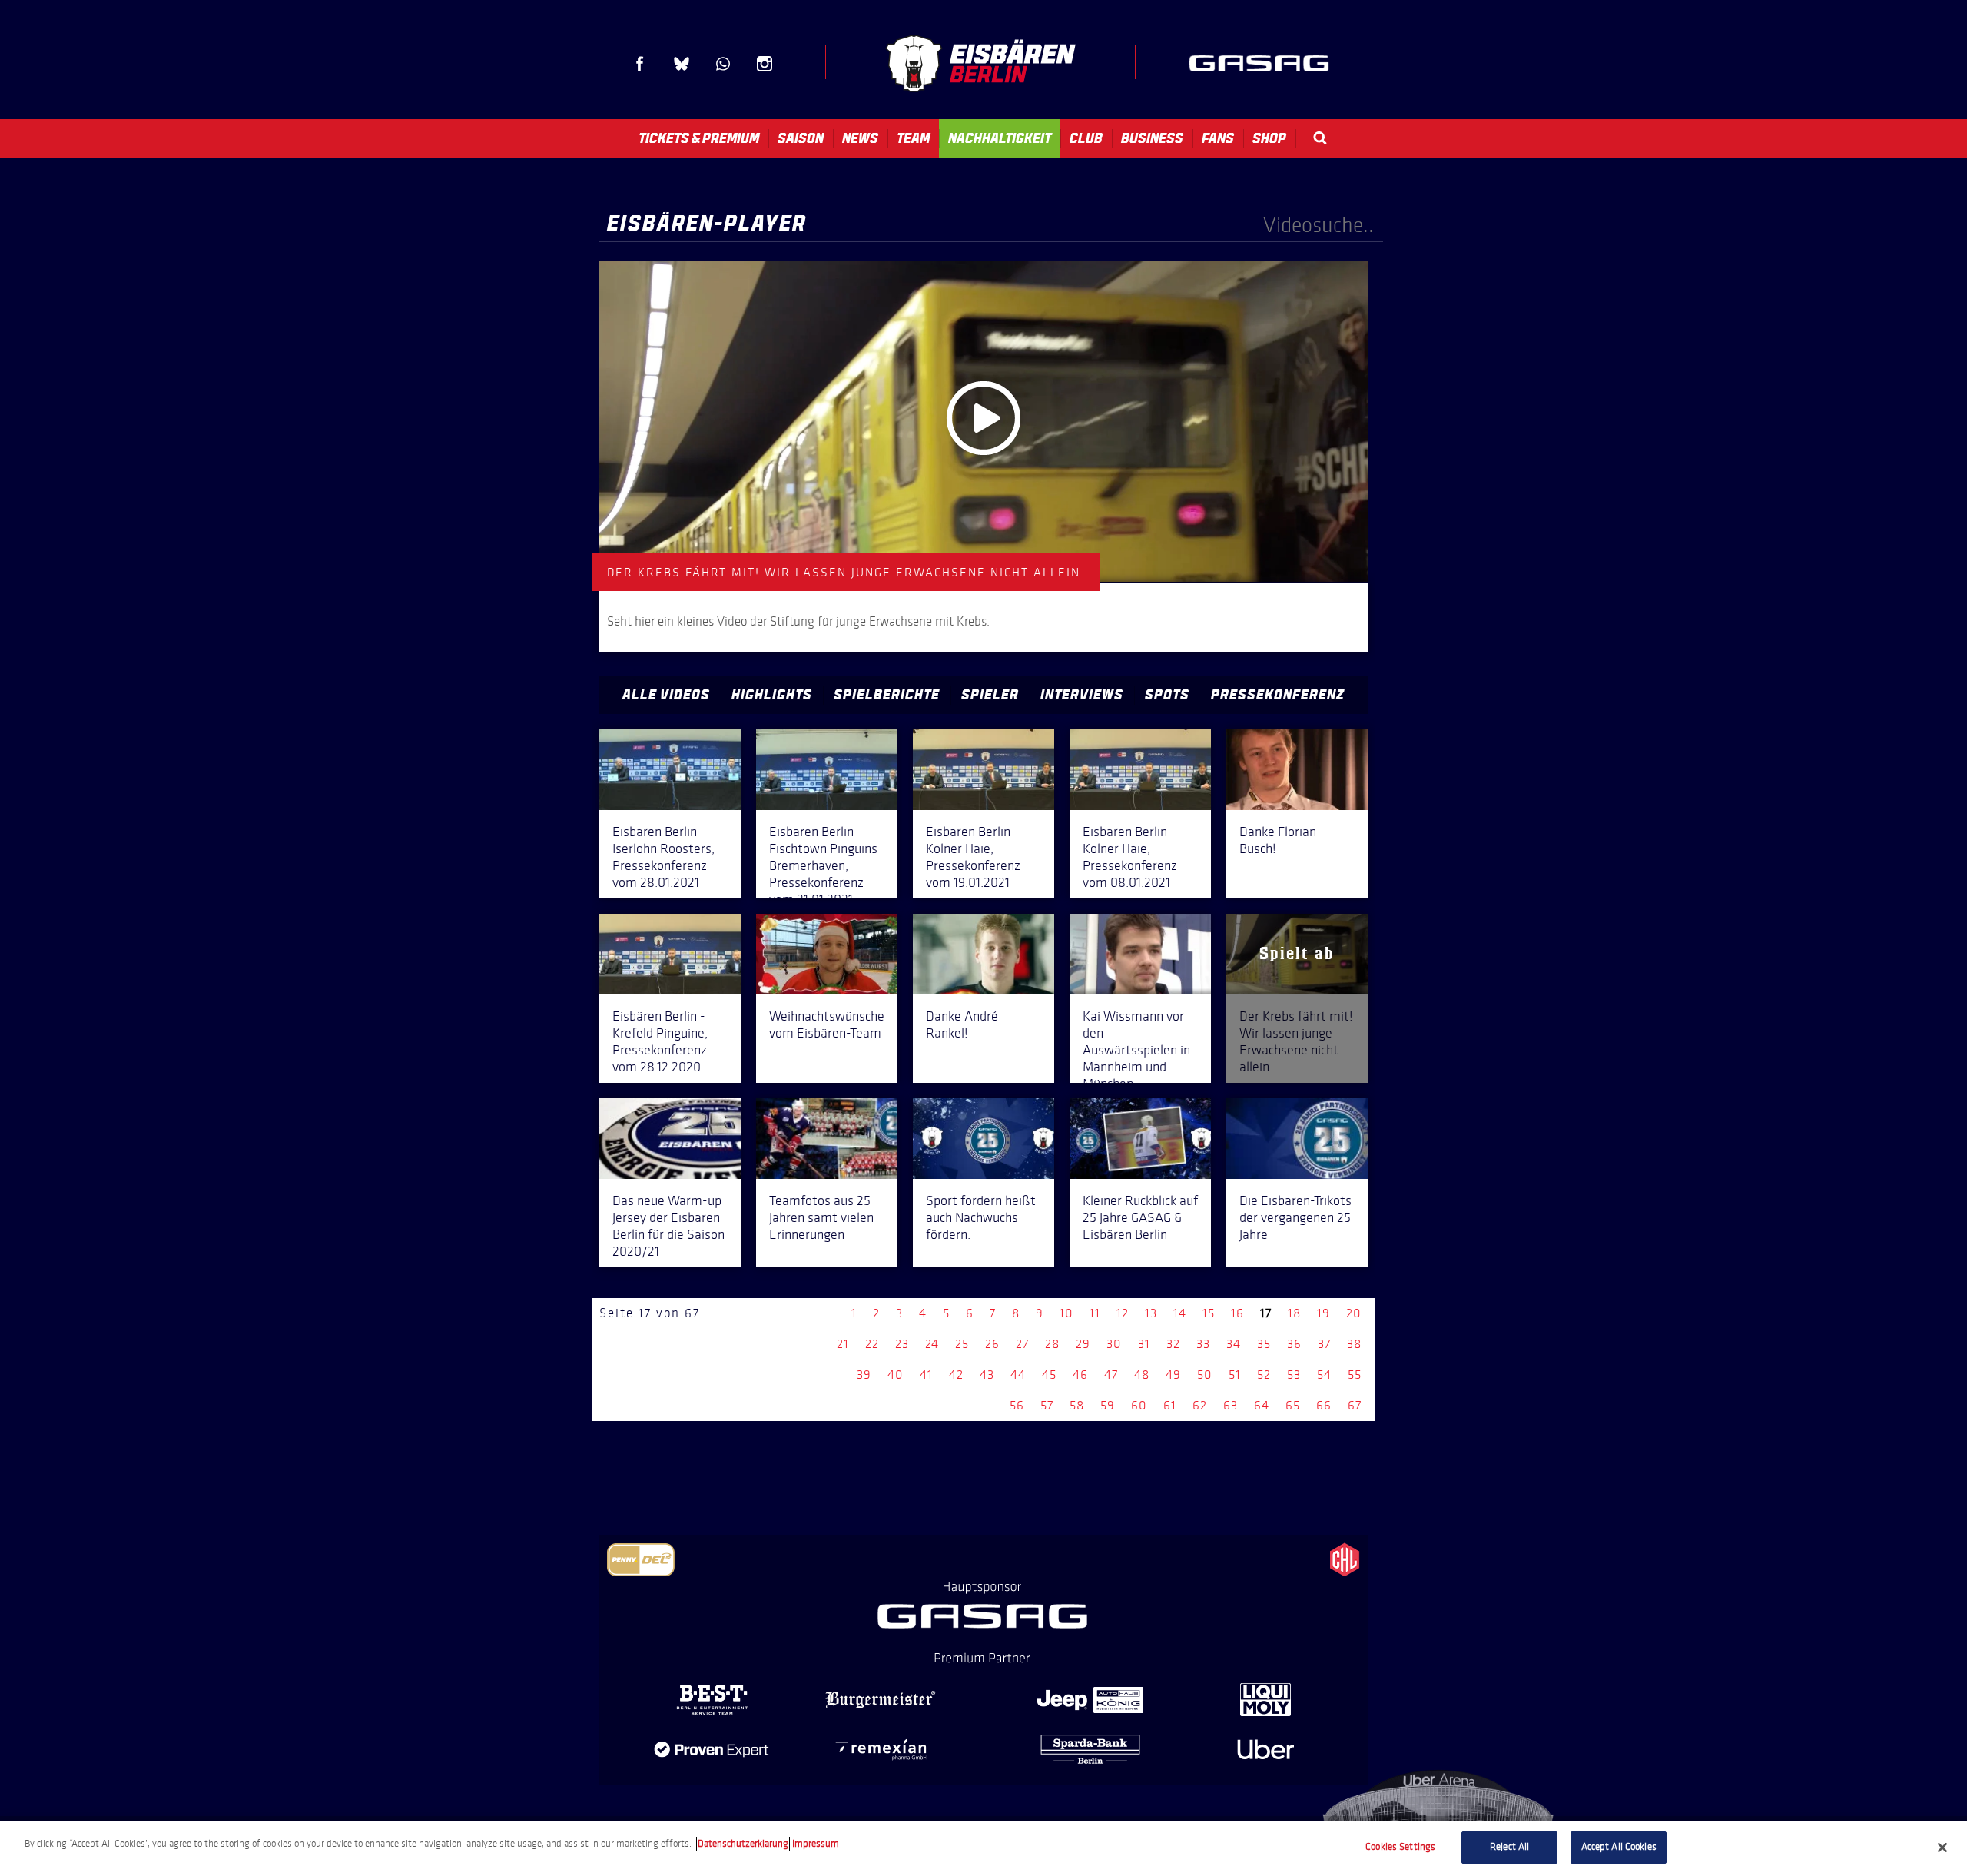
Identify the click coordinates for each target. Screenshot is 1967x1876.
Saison (801, 138)
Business (1152, 138)
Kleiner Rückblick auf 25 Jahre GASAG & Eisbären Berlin (1140, 1217)
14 (1180, 1313)
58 (1077, 1405)
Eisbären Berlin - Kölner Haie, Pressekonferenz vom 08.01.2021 (1130, 857)
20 (1354, 1313)
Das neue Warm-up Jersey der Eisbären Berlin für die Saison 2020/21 (668, 1226)
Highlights (772, 695)
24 (932, 1344)
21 (843, 1344)
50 (1205, 1375)
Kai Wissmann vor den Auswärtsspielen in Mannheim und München (1136, 1050)
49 (1173, 1375)
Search (1320, 138)
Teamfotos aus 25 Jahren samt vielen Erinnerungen (821, 1217)
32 (1173, 1344)
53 (1294, 1375)
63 (1231, 1405)
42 (956, 1375)
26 (992, 1344)
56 (1017, 1405)
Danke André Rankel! (962, 1024)
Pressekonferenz (1278, 695)
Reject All (1509, 1847)
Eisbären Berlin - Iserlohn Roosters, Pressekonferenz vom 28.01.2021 (663, 857)
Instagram (765, 64)
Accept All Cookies (1619, 1847)
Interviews (1082, 695)
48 (1142, 1375)
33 (1203, 1344)
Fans (1218, 138)
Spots (1167, 695)
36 (1294, 1344)
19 (1323, 1313)
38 (1354, 1344)
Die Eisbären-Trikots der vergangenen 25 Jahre (1295, 1217)
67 (1355, 1405)
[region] (983, 1849)
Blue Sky (682, 64)
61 (1170, 1405)
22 (872, 1344)
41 (926, 1375)
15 (1209, 1313)
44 (1018, 1375)
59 (1108, 1405)
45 (1049, 1375)
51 (1235, 1375)
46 (1080, 1375)
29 (1083, 1344)
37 (1324, 1344)
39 (864, 1375)
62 (1200, 1405)
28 (1052, 1344)
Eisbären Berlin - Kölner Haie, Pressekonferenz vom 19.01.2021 (973, 857)
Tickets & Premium (699, 138)
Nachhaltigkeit (1000, 138)
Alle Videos (666, 695)
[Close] (1942, 1848)
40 (896, 1375)
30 (1114, 1344)
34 (1234, 1344)
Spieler (990, 695)
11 (1095, 1313)
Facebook (640, 64)
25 (962, 1344)
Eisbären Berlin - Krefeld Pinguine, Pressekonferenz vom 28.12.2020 (660, 1041)
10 (1066, 1313)
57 (1047, 1405)
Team (913, 138)
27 (1022, 1344)
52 (1264, 1375)
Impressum (816, 1844)
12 (1123, 1313)
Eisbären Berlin (980, 63)
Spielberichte (887, 695)
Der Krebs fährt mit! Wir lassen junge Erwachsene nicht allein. (1296, 1041)
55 (1355, 1375)
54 (1324, 1375)
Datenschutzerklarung (743, 1844)
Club (1086, 138)
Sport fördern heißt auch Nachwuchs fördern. (981, 1217)
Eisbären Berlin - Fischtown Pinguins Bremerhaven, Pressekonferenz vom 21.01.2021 (823, 865)
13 (1151, 1313)
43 (987, 1375)
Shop (1269, 138)
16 (1237, 1313)
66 (1324, 1405)
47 (1111, 1375)
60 (1139, 1405)
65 (1293, 1405)
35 (1264, 1344)
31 (1144, 1344)
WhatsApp (723, 64)
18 (1294, 1313)
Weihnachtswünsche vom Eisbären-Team (827, 1024)
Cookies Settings (1400, 1847)
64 (1262, 1405)
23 (902, 1344)
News (860, 138)
